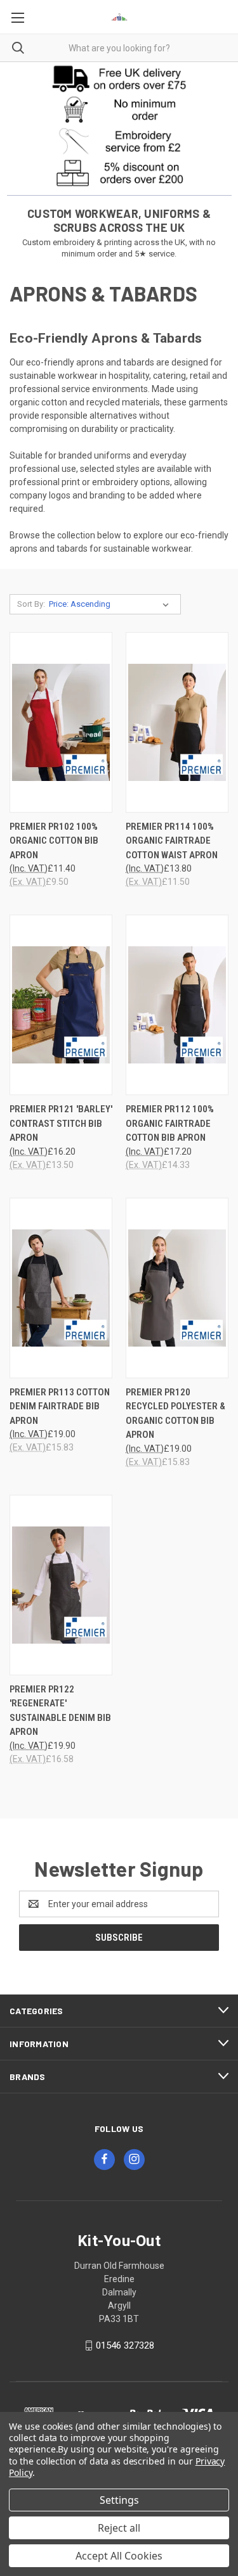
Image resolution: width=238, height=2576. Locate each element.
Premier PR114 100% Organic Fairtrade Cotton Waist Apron (172, 841)
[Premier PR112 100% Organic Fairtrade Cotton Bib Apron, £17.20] (177, 1005)
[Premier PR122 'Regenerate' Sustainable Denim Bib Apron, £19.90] (61, 1585)
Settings (119, 2500)
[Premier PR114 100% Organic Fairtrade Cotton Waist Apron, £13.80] (177, 722)
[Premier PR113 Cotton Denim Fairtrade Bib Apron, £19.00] (61, 1288)
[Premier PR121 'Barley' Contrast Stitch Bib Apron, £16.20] (61, 1005)
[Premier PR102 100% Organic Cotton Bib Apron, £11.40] (61, 722)
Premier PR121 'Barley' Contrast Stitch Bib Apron (61, 1123)
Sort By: (31, 604)
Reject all (119, 2528)
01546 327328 (125, 2345)
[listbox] (111, 604)
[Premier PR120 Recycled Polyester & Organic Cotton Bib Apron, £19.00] (177, 1288)
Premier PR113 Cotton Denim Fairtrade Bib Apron (60, 1406)
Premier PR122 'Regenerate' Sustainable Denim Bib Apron (60, 1711)
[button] (119, 78)
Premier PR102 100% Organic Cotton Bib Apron (54, 841)
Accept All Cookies (119, 2556)
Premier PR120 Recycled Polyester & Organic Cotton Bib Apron (175, 1414)
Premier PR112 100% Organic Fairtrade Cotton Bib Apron (170, 1123)
